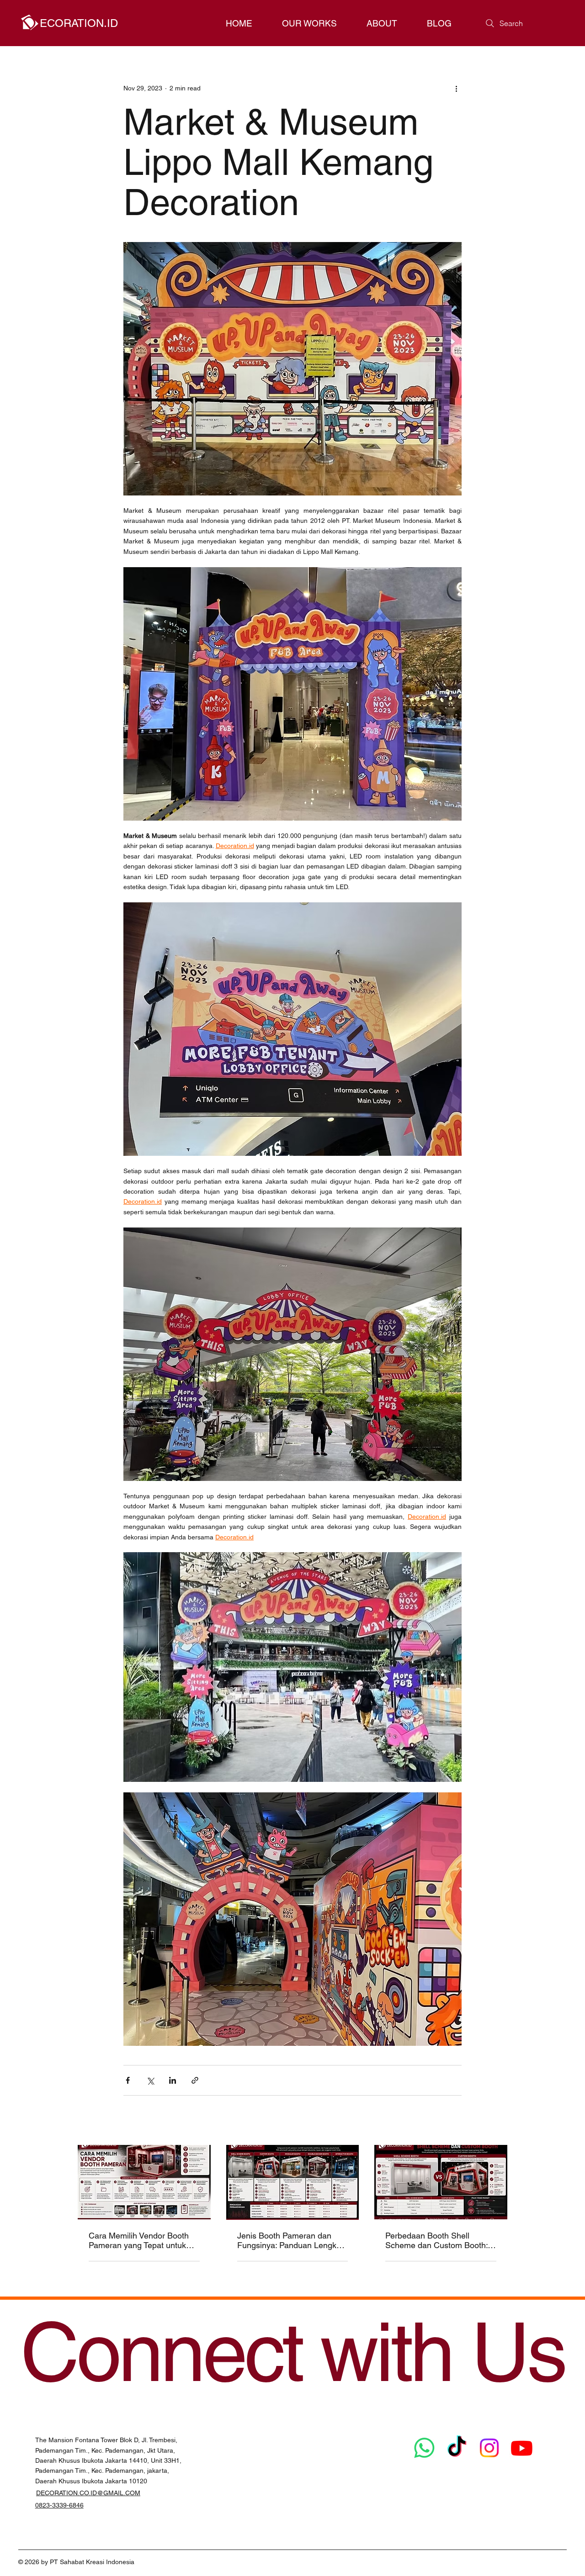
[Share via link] (195, 2080)
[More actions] (456, 88)
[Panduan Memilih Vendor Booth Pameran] (144, 2182)
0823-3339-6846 (59, 2505)
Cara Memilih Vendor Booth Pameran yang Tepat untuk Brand (139, 2240)
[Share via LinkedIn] (173, 2080)
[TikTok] (457, 2448)
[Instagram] (489, 2448)
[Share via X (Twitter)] (150, 2080)
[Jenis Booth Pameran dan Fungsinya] (293, 2182)
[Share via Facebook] (128, 2080)
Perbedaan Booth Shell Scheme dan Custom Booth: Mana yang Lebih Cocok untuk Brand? (436, 2240)
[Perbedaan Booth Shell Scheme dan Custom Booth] (441, 2182)
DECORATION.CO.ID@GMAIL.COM (88, 2493)
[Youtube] (522, 2448)
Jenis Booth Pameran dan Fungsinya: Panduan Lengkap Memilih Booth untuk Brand (291, 2240)
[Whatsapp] (424, 2448)
